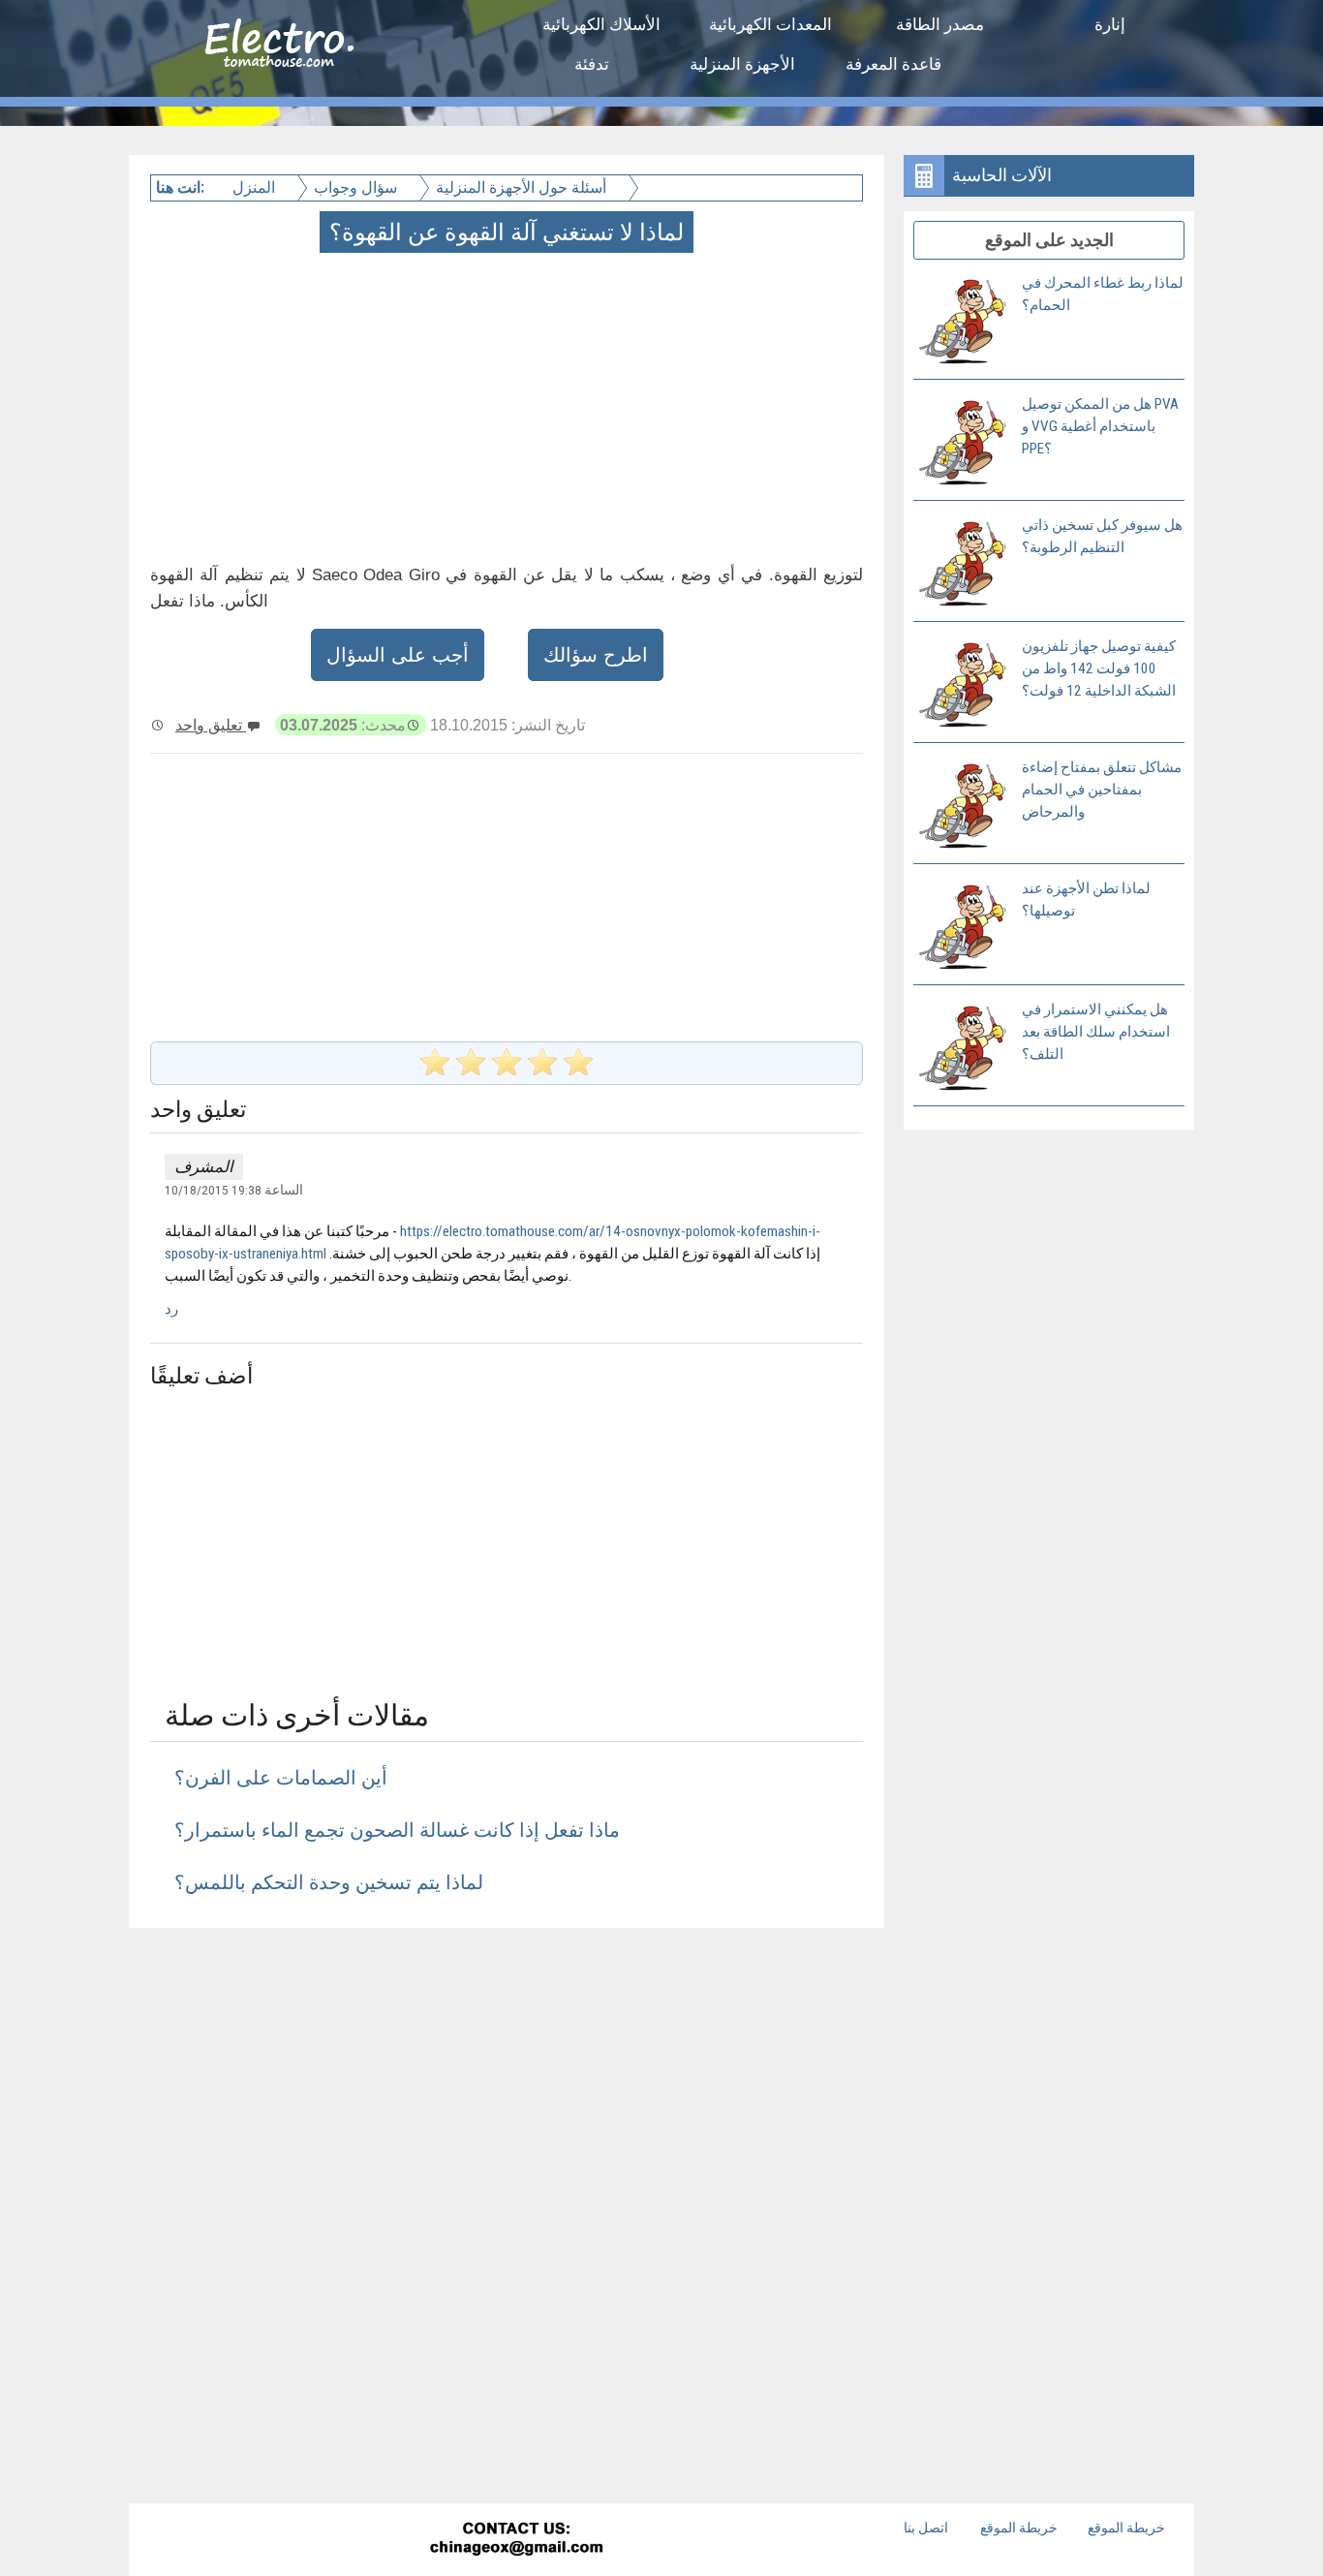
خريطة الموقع (1019, 2528)
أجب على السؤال (398, 655)
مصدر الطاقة (940, 24)
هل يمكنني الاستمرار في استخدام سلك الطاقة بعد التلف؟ (1096, 1032)
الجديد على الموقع (1049, 240)
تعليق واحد (211, 725)
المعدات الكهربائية (770, 24)
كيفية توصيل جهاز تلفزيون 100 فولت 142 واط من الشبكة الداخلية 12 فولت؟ (1099, 668)
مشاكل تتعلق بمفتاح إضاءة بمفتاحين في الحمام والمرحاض (1102, 790)
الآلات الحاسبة (1002, 175)
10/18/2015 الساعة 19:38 (234, 1190)
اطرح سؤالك (596, 655)
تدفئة (592, 64)
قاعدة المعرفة (893, 64)
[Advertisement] (508, 386)
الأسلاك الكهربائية (601, 24)
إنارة (1110, 24)
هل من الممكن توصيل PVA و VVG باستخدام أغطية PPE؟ (1100, 426)
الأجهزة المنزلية (742, 64)
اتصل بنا (926, 2528)
